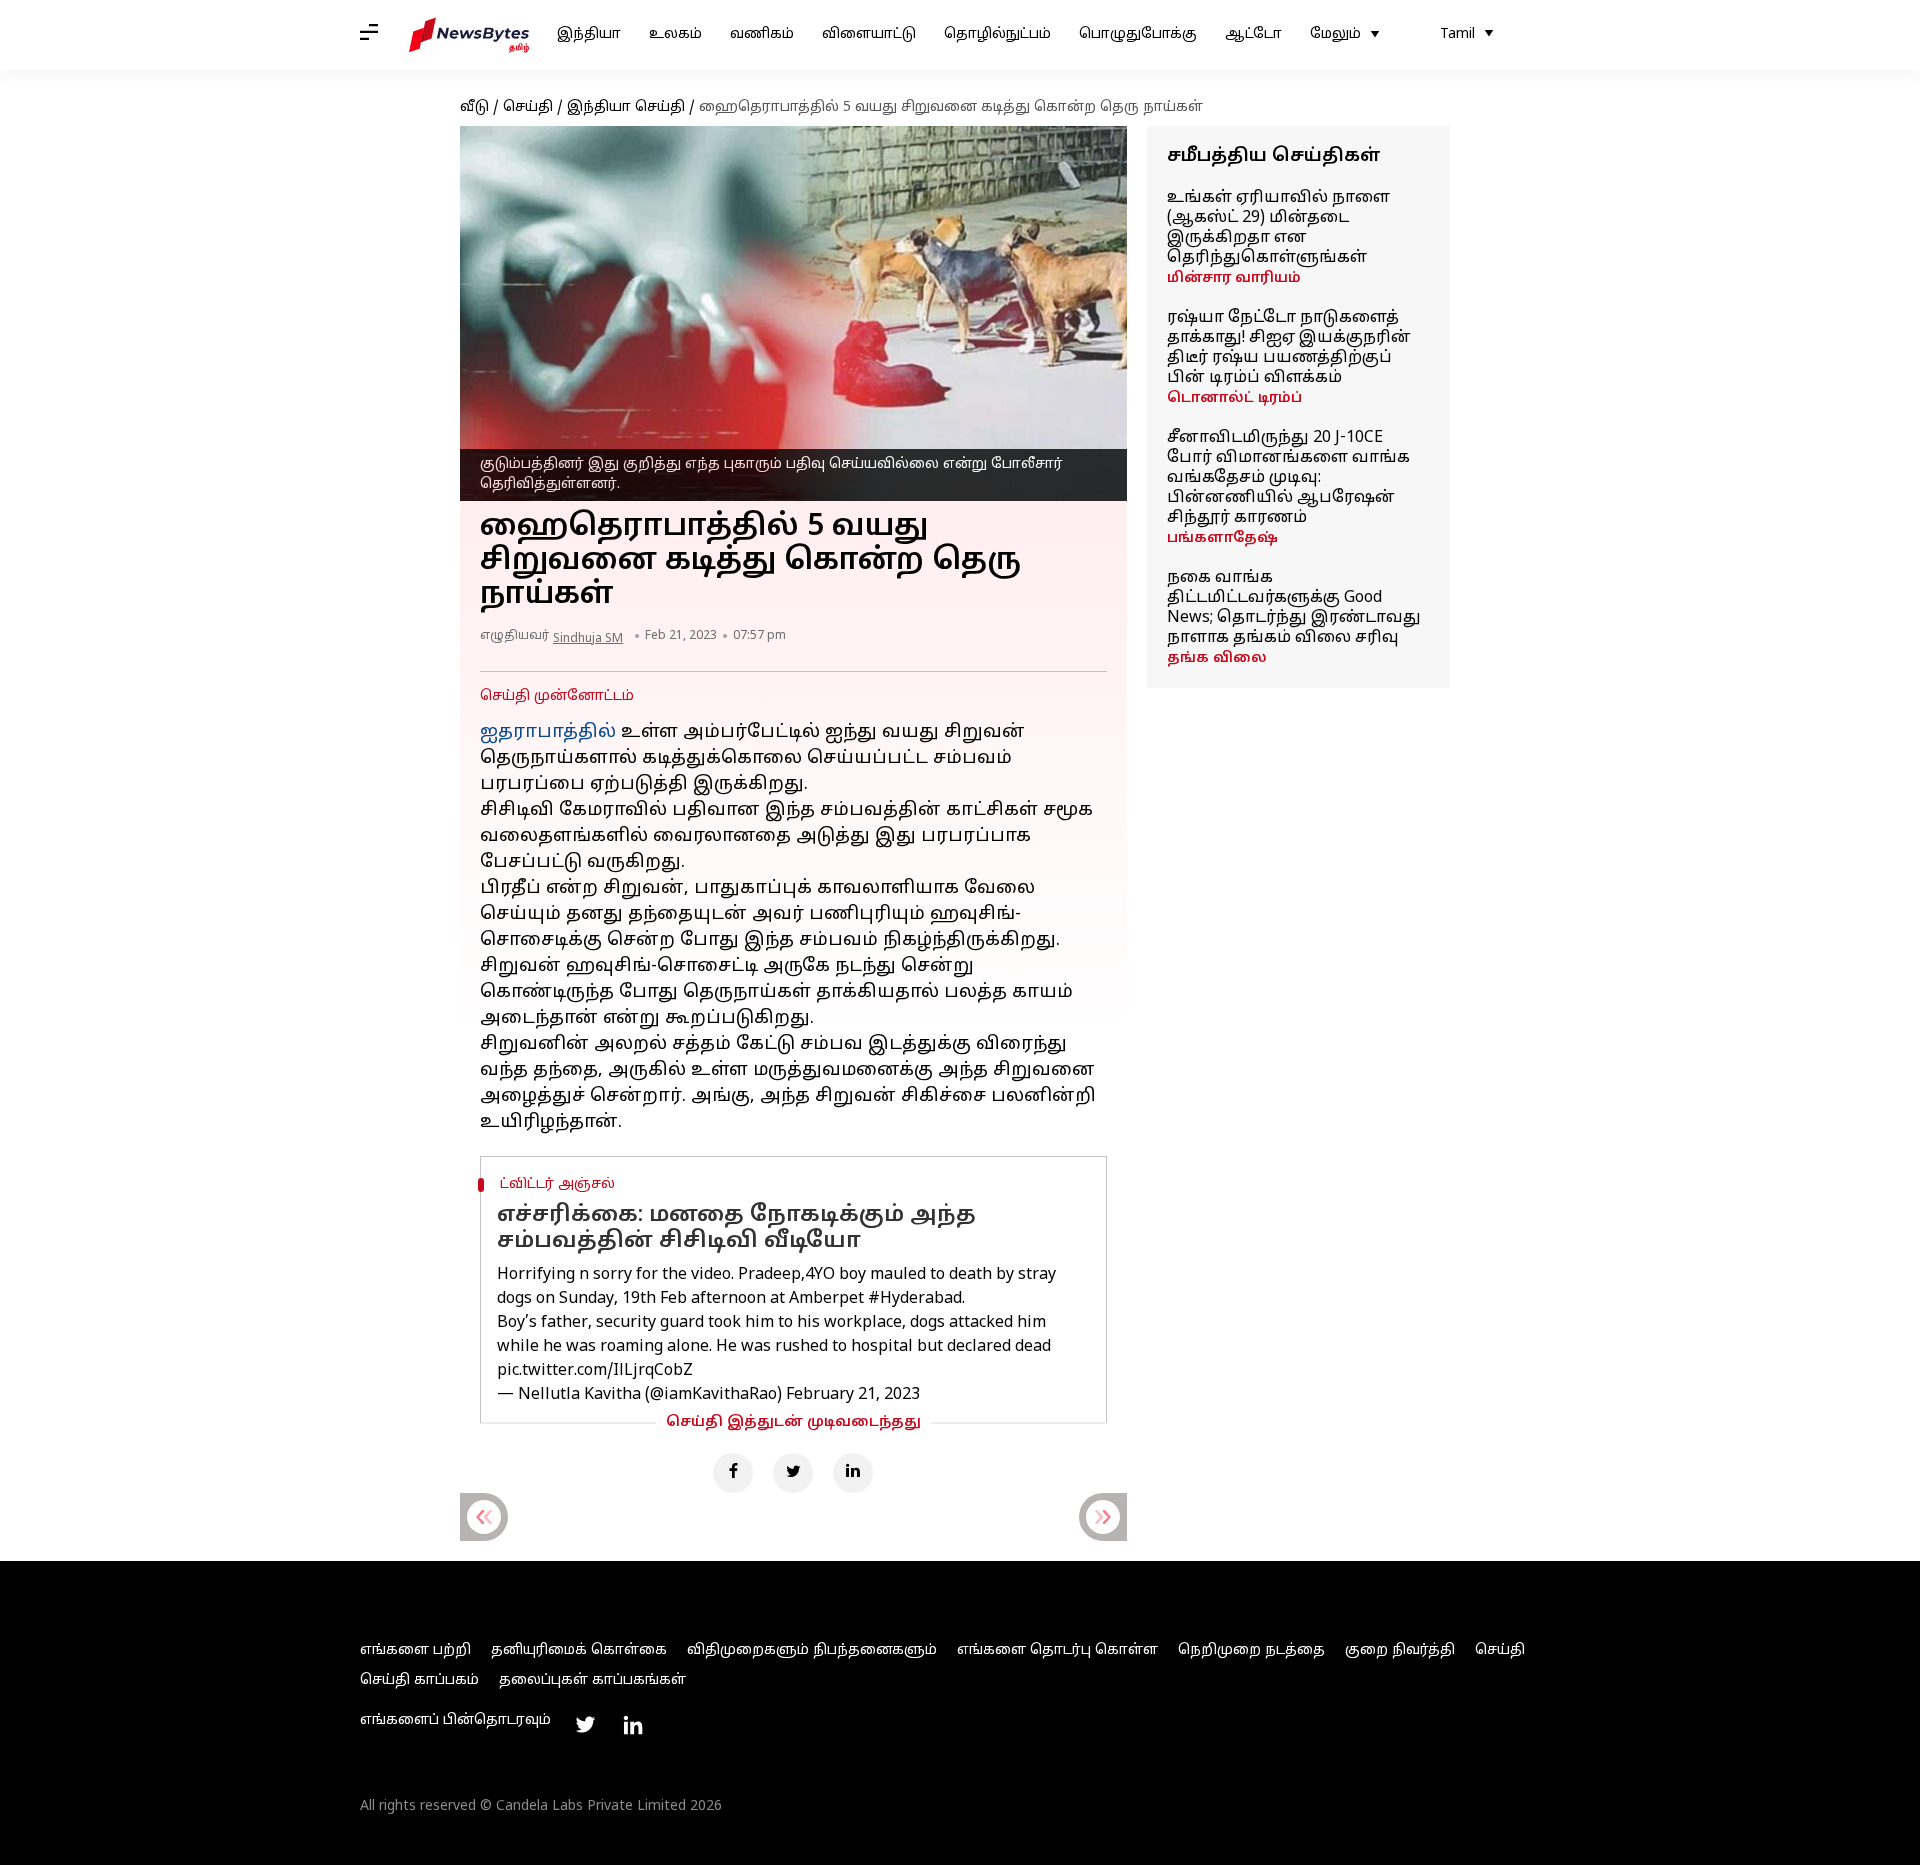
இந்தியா (589, 34)
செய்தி (528, 107)
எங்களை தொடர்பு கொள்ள (1057, 1650)
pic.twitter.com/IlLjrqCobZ (595, 1371)
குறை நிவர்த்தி (1400, 1650)
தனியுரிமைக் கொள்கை (579, 1650)
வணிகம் (762, 34)
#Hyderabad (915, 1299)
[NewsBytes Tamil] (469, 35)
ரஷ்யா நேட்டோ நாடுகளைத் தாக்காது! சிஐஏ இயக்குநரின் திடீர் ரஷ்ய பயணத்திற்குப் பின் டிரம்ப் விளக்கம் (1289, 348)
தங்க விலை (1217, 658)
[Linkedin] (853, 1473)
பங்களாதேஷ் (1222, 538)
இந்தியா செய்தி (626, 107)
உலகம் (675, 34)
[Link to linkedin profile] (633, 1725)
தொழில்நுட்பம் (997, 34)
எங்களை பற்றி (415, 1650)
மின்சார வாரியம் (1234, 278)
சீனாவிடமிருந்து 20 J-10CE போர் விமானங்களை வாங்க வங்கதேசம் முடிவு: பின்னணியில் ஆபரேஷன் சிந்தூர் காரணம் (1288, 478)
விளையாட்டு (869, 34)
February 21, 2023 (853, 1395)
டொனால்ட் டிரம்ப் (1234, 398)
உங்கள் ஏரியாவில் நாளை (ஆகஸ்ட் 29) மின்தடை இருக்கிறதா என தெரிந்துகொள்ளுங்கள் (1278, 228)
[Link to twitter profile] (585, 1725)
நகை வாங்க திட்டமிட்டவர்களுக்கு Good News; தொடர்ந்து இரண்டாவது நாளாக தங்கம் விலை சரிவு (1294, 608)
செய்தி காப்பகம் (419, 1680)
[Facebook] (733, 1473)
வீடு (474, 107)
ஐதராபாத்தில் (548, 732)
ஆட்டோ (1253, 34)
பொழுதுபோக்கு (1138, 34)
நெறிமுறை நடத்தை (1251, 1650)
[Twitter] (793, 1473)
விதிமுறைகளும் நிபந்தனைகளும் (812, 1650)
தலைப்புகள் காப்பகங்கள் (592, 1680)
